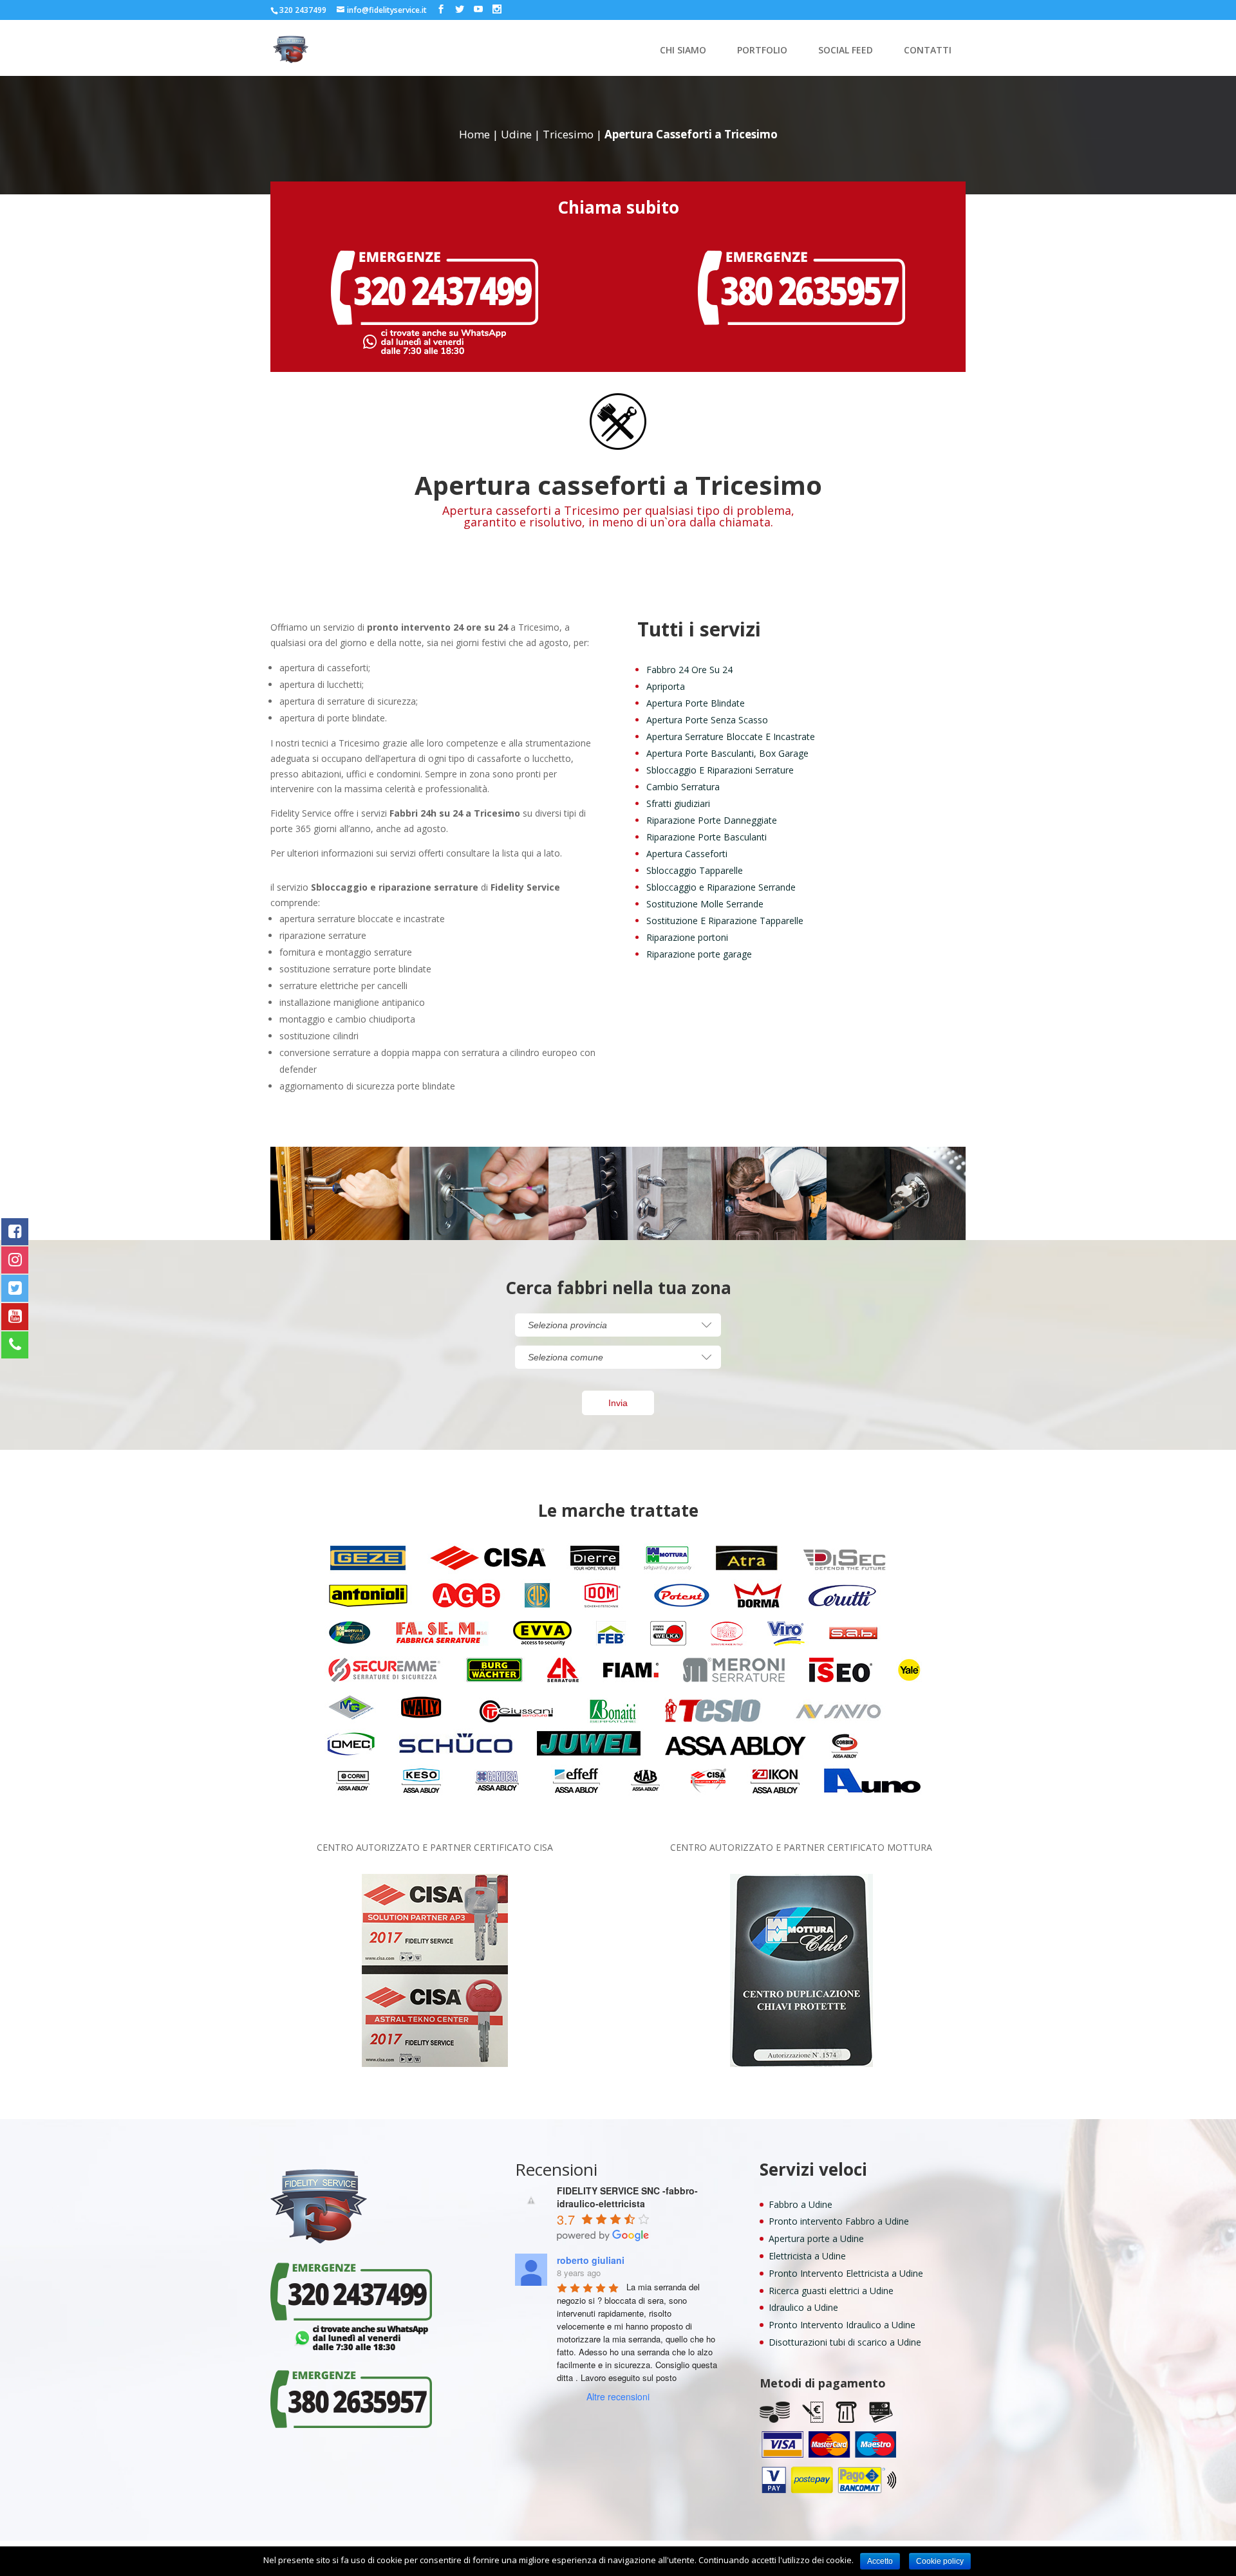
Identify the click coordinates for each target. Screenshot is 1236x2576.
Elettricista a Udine (807, 2256)
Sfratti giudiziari (678, 803)
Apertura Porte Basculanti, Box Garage (727, 753)
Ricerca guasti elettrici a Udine (831, 2291)
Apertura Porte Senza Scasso (707, 720)
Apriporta (666, 686)
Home (474, 134)
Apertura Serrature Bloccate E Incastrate (731, 737)
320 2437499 (303, 10)
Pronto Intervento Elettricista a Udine (846, 2273)
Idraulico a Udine (803, 2307)
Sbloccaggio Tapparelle (695, 870)
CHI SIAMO (683, 51)
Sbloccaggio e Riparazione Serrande (721, 887)
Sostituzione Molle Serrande (705, 904)
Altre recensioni (618, 2396)
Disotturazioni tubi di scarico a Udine (845, 2342)
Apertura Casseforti (687, 854)
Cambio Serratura (683, 787)
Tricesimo (568, 134)
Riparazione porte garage (699, 954)
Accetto (880, 2561)
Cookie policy (940, 2561)
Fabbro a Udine (801, 2204)
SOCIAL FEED (846, 51)
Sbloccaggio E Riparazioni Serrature (720, 770)
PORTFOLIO (762, 51)
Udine (516, 134)
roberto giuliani (591, 2260)
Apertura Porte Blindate (696, 703)
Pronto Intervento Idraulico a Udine (842, 2325)
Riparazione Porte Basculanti (707, 837)
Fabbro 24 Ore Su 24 (689, 670)
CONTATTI (928, 51)
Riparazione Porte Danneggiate (712, 820)
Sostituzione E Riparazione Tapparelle (725, 921)
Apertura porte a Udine (816, 2238)
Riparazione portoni (687, 937)
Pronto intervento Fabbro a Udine (839, 2221)
